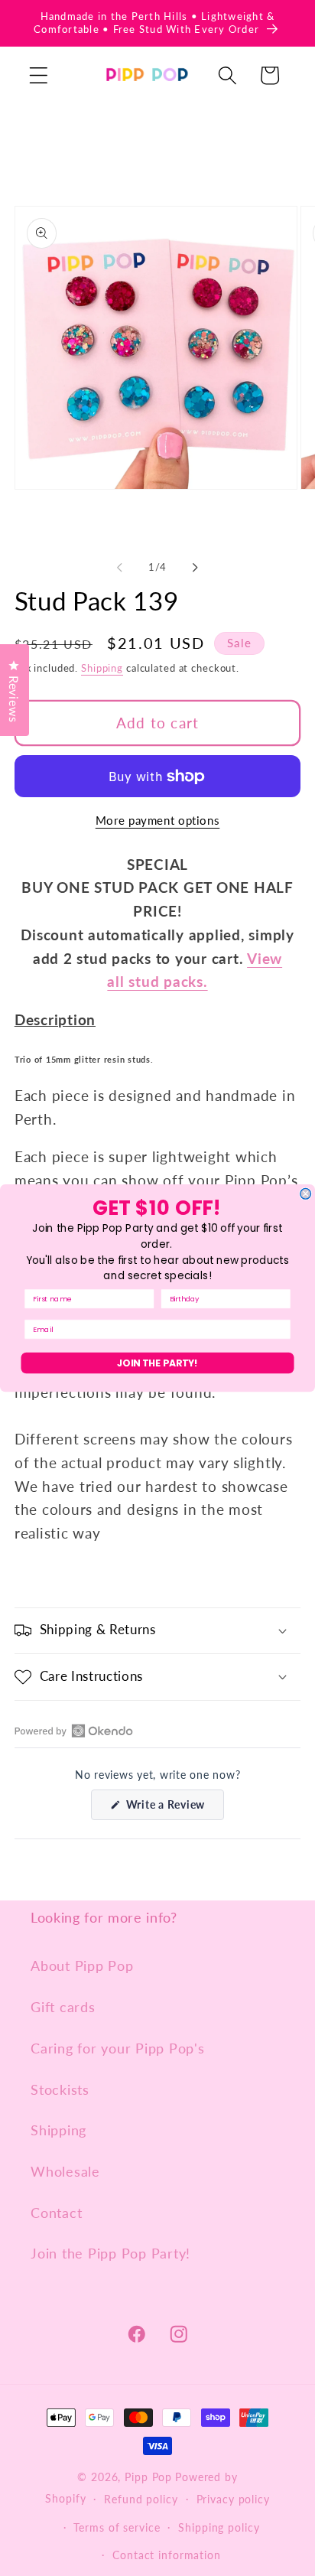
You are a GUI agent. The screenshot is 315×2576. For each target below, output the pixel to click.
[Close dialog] (306, 1194)
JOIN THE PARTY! (157, 1363)
